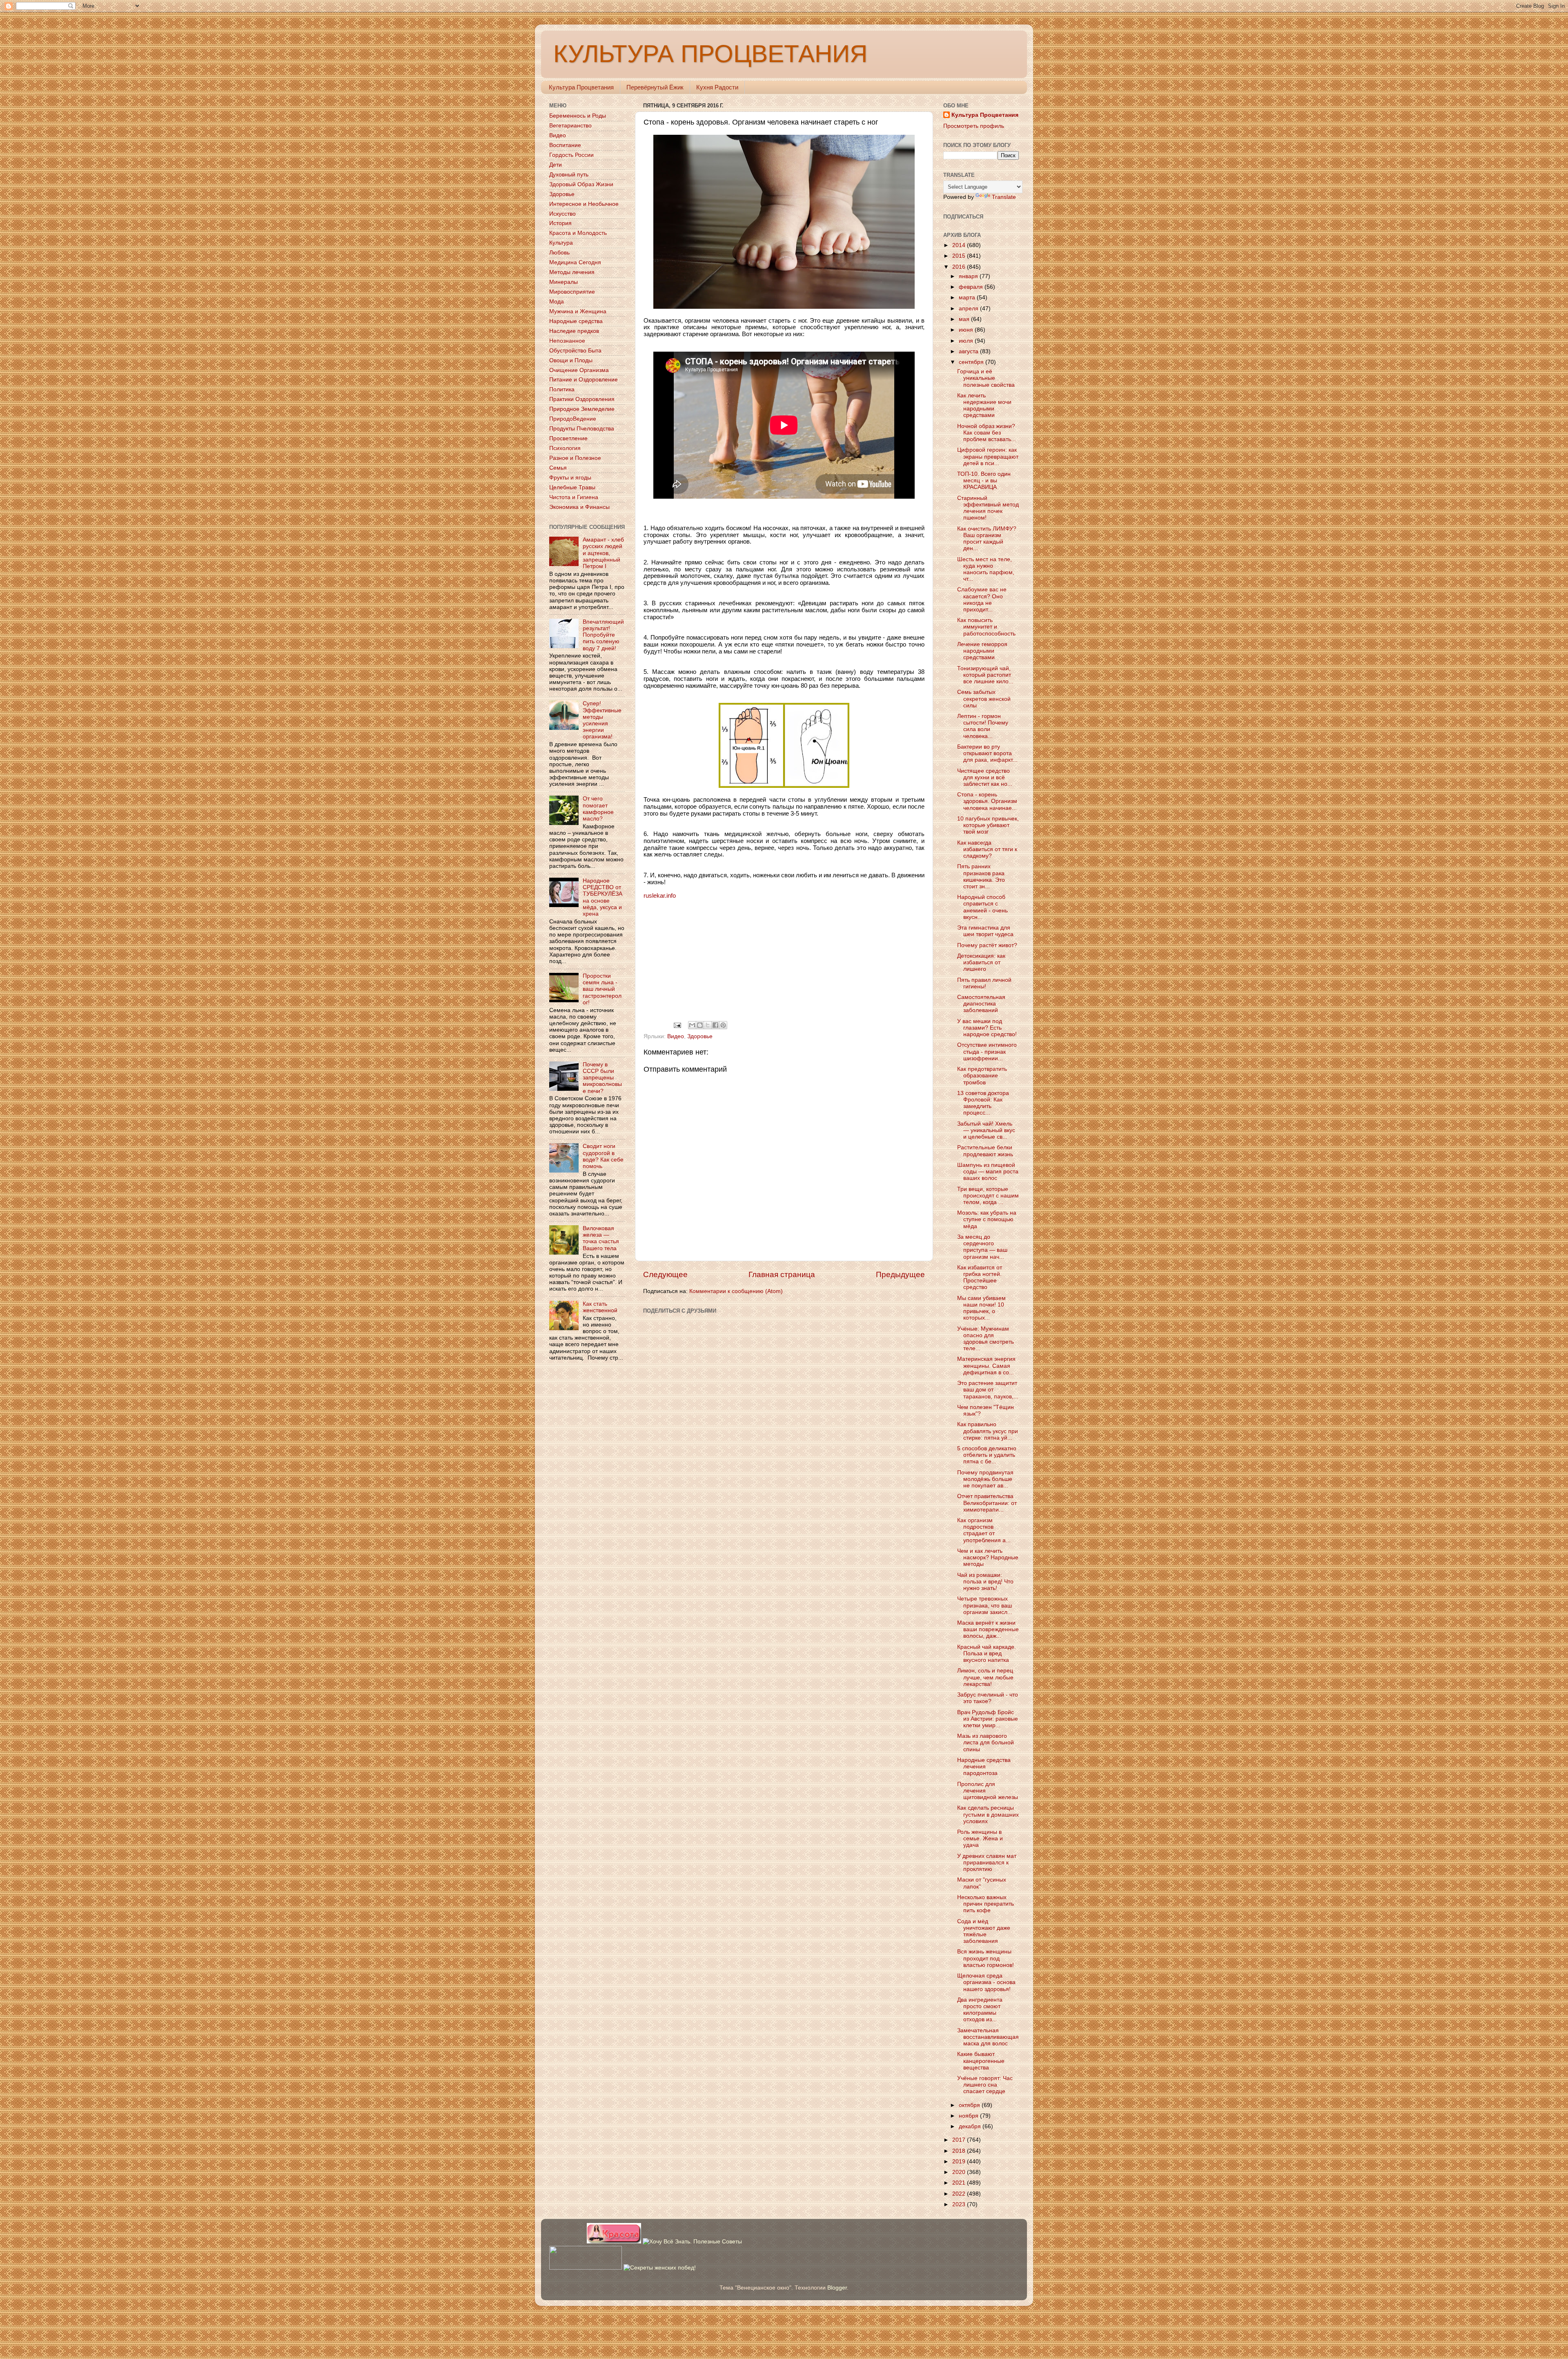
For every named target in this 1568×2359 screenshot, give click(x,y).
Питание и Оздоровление (584, 380)
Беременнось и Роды (578, 116)
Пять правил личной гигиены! (984, 983)
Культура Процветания (581, 87)
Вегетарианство (570, 126)
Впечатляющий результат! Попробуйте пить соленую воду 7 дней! (603, 635)
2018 (960, 2151)
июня (967, 330)
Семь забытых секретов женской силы (984, 699)
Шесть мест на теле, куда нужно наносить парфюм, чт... (986, 569)
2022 (960, 2194)
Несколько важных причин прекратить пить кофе (986, 1904)
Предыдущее (900, 1274)
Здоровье (700, 1036)
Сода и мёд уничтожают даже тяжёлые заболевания (984, 1931)
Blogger (837, 2288)
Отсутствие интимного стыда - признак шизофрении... (987, 1051)
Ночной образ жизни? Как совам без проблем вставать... (987, 433)
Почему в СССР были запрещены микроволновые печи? (602, 1078)
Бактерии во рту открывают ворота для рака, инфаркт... (987, 753)
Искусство (562, 214)
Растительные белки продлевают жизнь (985, 1151)
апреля (969, 309)
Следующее (665, 1274)
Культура (561, 243)
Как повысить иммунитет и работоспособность (986, 627)
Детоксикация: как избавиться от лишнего (981, 962)
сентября (972, 362)
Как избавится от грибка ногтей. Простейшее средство (980, 1278)
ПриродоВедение (573, 419)
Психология (565, 448)
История (560, 223)
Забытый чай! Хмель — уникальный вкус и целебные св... (986, 1130)
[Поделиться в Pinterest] (723, 1025)
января (969, 276)
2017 (960, 2140)
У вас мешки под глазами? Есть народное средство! (987, 1028)
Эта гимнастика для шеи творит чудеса (985, 931)
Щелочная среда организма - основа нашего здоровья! (986, 1982)
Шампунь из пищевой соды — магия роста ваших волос (988, 1172)
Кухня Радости (717, 87)
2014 (960, 245)
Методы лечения (572, 272)
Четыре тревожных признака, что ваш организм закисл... (985, 1605)
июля (967, 341)
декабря (971, 2126)
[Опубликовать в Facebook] (715, 1025)
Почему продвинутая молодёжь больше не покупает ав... (985, 1479)
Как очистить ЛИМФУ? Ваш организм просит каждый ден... (987, 539)
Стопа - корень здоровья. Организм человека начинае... (987, 801)
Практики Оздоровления (582, 399)
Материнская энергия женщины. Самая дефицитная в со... (986, 1366)
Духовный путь (569, 175)
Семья (558, 468)
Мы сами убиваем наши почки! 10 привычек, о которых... (981, 1308)
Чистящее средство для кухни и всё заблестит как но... (985, 777)
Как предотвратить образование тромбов (982, 1076)
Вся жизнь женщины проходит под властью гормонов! (986, 1958)
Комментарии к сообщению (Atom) (736, 1291)
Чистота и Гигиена (574, 497)
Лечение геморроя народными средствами (982, 651)
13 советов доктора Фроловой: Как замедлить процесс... (983, 1103)
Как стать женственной (600, 1307)
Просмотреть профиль (974, 126)
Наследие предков (574, 331)
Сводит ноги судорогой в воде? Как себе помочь (603, 1156)
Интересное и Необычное (584, 204)
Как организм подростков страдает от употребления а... (984, 1530)
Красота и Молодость (578, 233)
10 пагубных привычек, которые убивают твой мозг (988, 825)
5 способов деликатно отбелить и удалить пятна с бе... (987, 1455)
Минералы (563, 282)
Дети (556, 165)
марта (968, 298)
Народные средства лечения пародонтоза (984, 1767)
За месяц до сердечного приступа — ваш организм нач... (982, 1247)
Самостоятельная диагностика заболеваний (981, 1004)
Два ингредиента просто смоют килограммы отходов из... (980, 2010)
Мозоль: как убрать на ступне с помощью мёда (987, 1219)
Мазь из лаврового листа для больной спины (986, 1742)
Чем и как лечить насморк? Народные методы (988, 1557)
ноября (969, 2116)
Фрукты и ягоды (570, 478)
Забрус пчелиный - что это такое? (988, 1698)
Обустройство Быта (575, 351)
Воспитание (565, 145)
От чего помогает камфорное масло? (598, 809)
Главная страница (782, 1274)
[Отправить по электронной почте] (692, 1025)
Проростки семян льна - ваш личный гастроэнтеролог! (602, 989)
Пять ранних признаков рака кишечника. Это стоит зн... (981, 876)
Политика (562, 389)
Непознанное (567, 341)
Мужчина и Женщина (578, 311)
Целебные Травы (572, 487)
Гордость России (571, 155)
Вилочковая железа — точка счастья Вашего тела (601, 1238)
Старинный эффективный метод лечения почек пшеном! (988, 508)
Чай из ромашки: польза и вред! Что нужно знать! (985, 1582)
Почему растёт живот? (987, 945)
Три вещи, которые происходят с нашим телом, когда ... (988, 1196)
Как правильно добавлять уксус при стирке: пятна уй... (988, 1431)
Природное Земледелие (582, 409)
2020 (960, 2172)
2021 (960, 2183)
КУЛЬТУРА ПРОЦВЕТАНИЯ (710, 54)
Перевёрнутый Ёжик (655, 87)
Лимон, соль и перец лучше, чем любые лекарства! (985, 1677)
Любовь (559, 253)
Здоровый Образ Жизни (581, 184)
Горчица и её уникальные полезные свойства (986, 378)
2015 (960, 256)
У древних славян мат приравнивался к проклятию (987, 1863)
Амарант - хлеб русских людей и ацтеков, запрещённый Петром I (603, 553)
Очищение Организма (579, 370)
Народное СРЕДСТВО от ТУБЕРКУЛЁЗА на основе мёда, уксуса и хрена (602, 897)
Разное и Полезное (575, 458)
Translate (1004, 197)
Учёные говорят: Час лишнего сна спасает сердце (985, 2085)
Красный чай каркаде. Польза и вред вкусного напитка (987, 1653)
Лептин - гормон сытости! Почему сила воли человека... (983, 726)
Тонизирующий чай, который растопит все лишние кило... (985, 675)
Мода (557, 302)
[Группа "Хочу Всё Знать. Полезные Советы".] (692, 2242)
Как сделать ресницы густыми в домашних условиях (988, 1814)
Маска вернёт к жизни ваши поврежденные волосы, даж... (988, 1629)
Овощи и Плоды (571, 360)
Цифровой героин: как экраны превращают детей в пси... (988, 456)
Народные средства (576, 321)
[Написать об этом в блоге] (700, 1025)
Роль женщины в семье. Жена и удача (980, 1838)
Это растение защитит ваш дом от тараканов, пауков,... (988, 1390)
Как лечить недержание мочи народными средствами (984, 406)
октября (970, 2105)
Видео (676, 1036)
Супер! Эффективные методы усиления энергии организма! (602, 720)
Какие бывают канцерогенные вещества (981, 2061)
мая (965, 319)
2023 (960, 2204)
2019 (960, 2162)
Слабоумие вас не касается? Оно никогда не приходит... (982, 600)
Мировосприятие (572, 292)
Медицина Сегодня (575, 262)
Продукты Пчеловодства (582, 429)
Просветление (568, 438)
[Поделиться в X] (708, 1025)
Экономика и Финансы (579, 507)
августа (969, 351)
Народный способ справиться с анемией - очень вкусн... (982, 907)
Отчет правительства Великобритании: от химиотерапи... (987, 1503)
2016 (960, 267)
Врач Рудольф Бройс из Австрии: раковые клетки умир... (988, 1719)
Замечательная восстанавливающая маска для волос (988, 2037)
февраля (972, 287)
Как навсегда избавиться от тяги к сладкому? (987, 849)
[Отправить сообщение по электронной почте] (677, 1025)
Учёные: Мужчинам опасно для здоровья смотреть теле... (986, 1339)
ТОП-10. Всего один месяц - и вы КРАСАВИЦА (984, 480)
